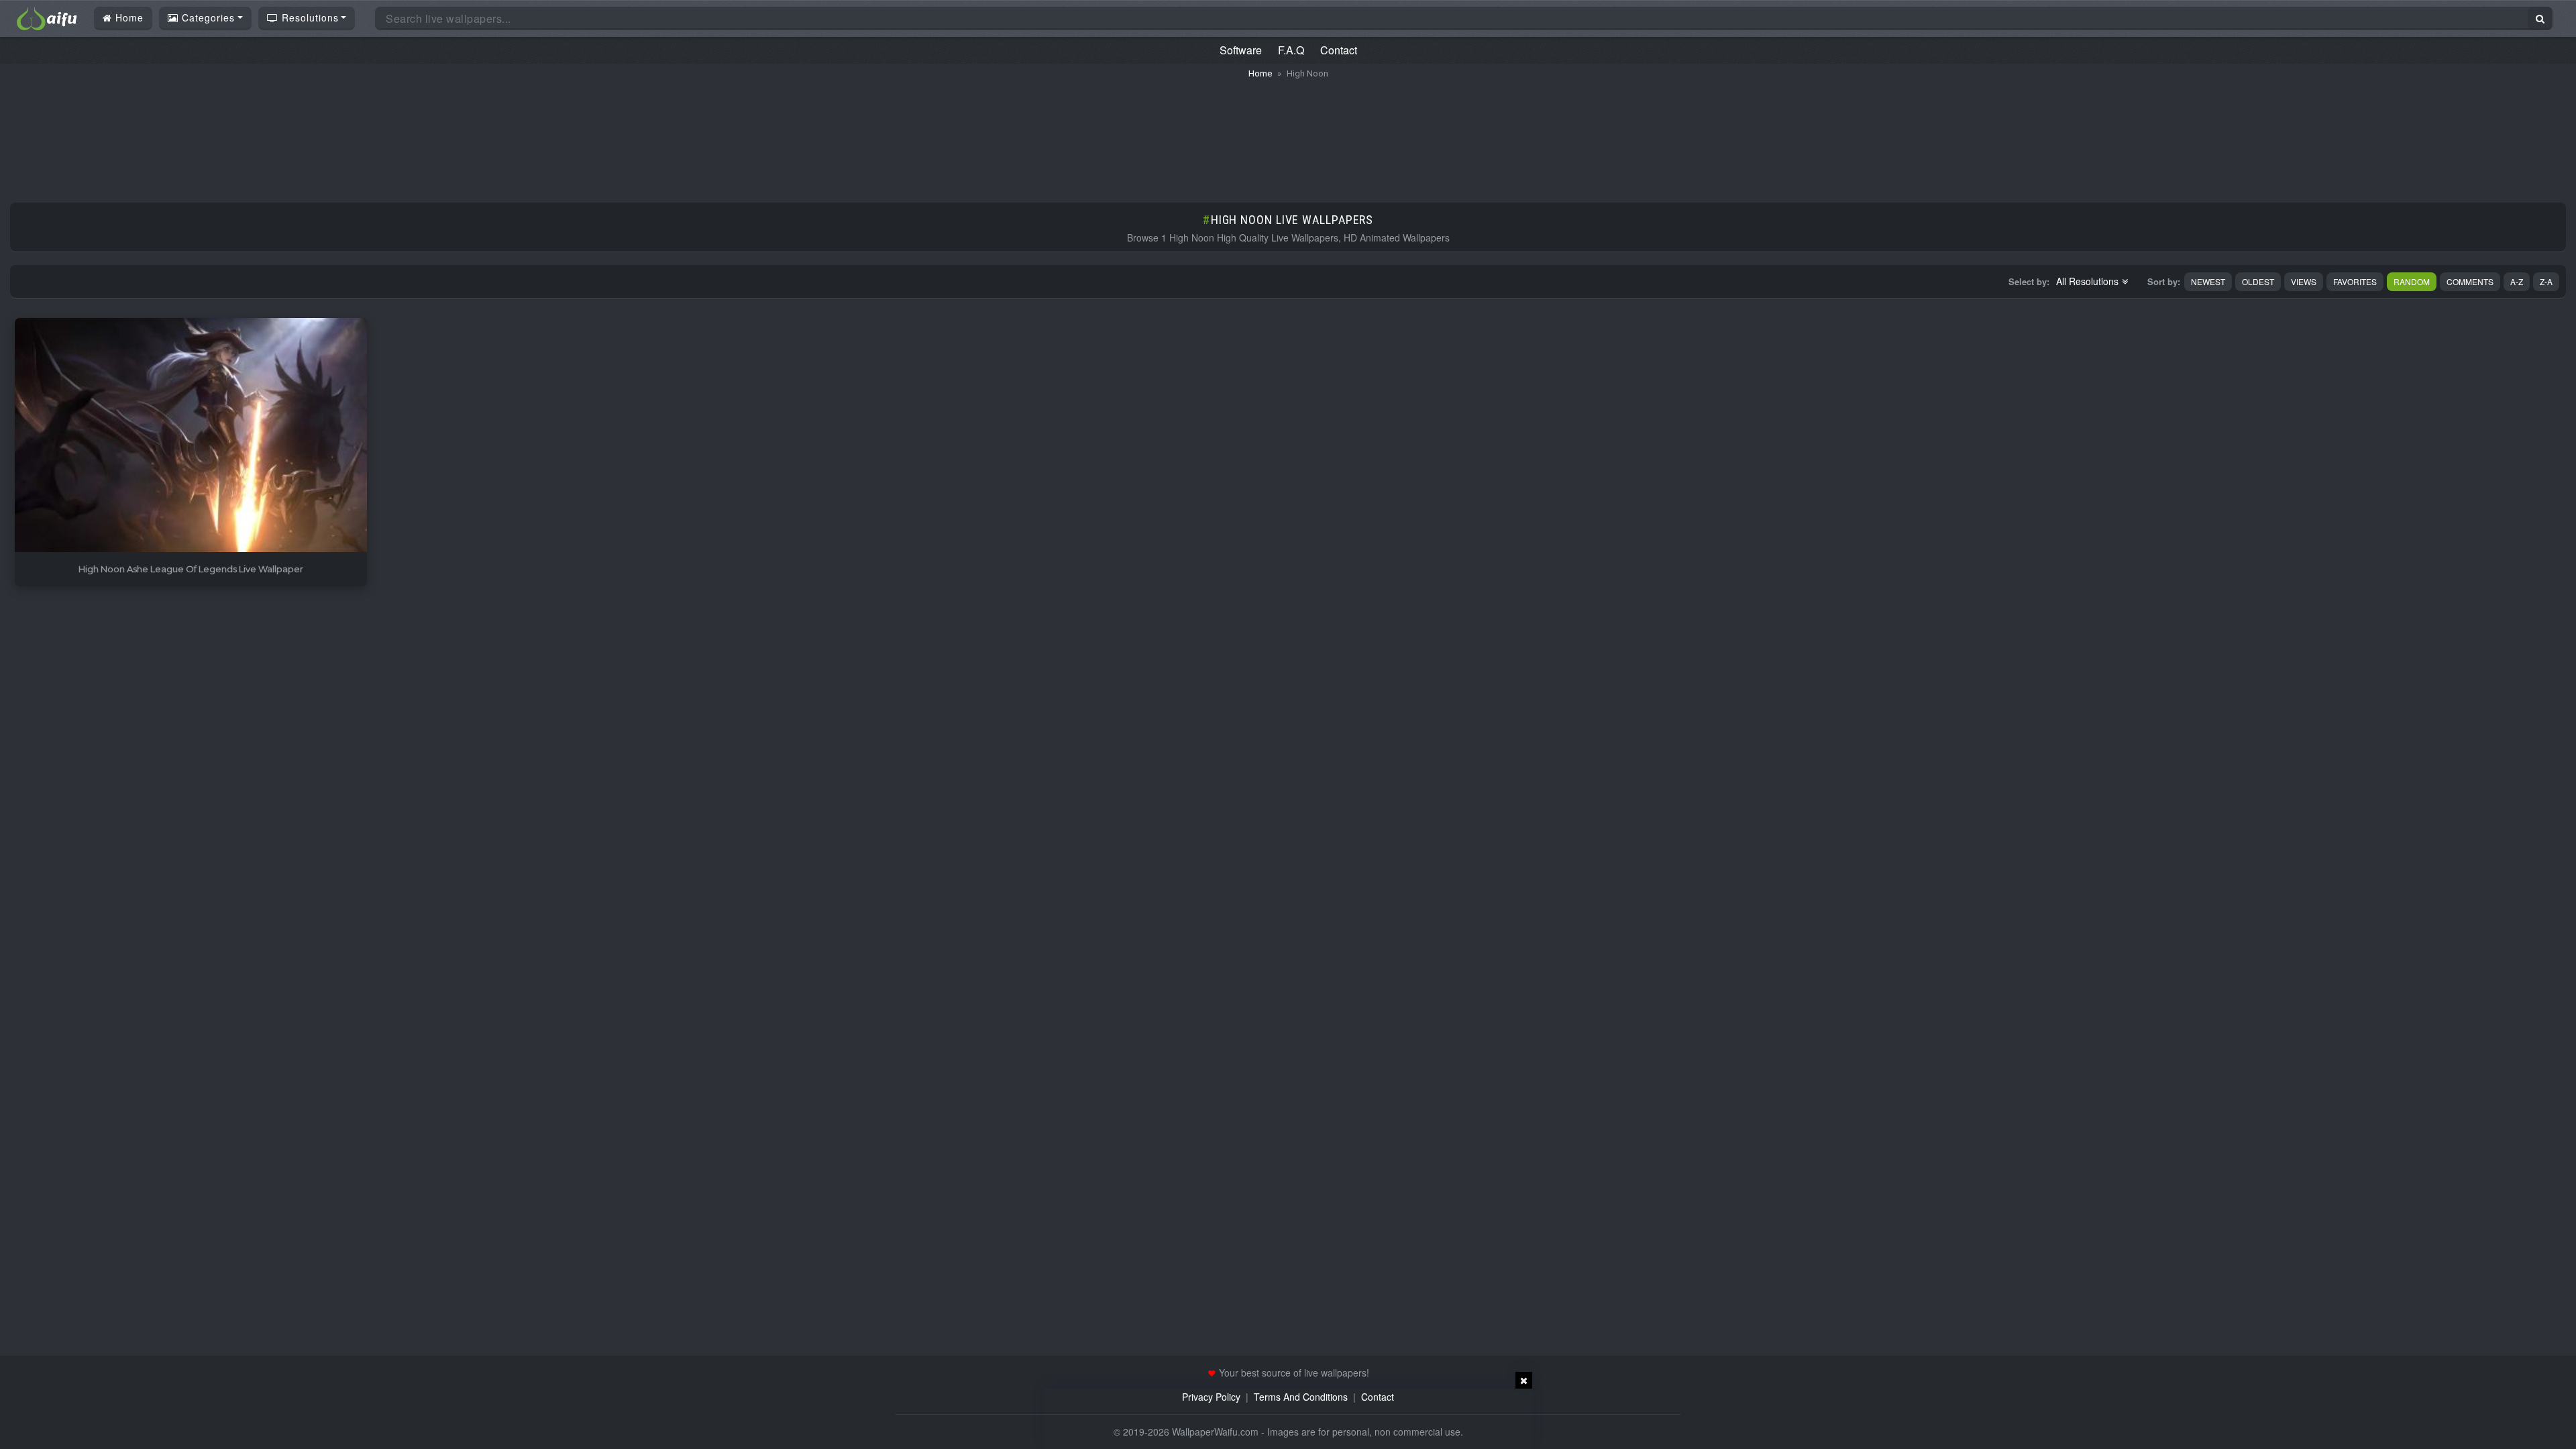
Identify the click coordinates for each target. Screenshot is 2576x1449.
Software (1241, 50)
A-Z (2517, 281)
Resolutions (309, 17)
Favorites (2355, 281)
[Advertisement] (1288, 134)
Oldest (2258, 281)
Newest (2208, 281)
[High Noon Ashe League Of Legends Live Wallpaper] (191, 436)
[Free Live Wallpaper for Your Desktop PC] (47, 17)
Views (2304, 281)
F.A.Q (1291, 50)
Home (128, 17)
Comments (2470, 281)
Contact (1339, 50)
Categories (207, 17)
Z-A (2546, 281)
